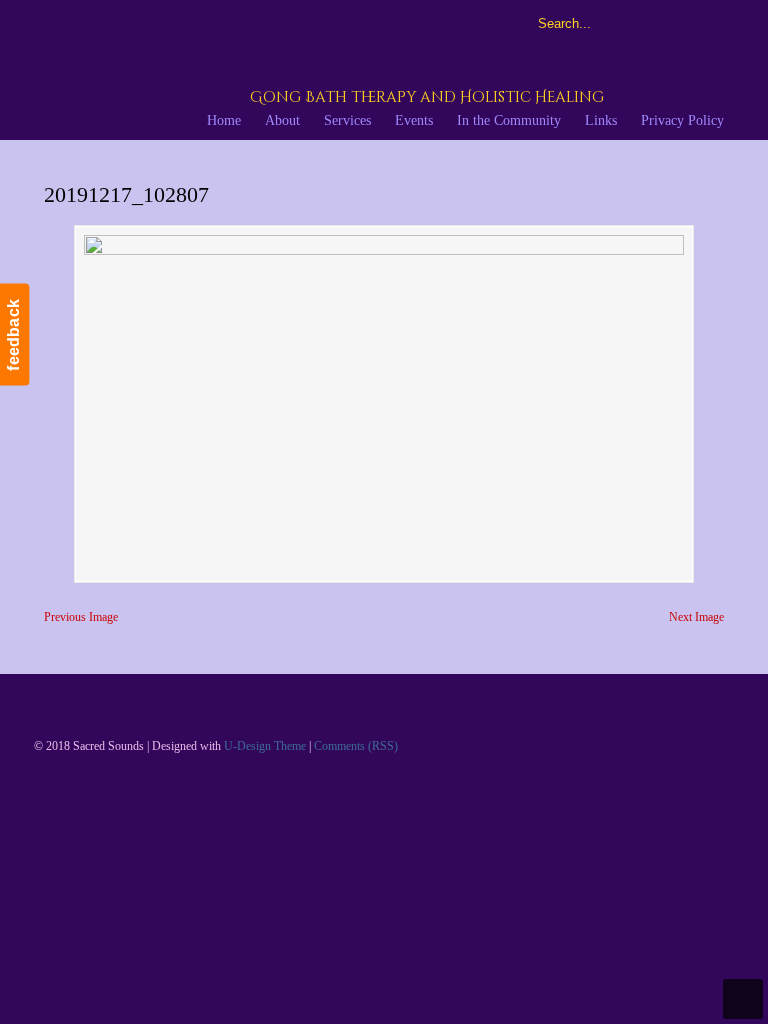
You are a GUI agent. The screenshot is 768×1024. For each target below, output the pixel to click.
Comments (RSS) (356, 746)
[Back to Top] (743, 999)
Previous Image (81, 617)
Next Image (696, 617)
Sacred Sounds (264, 69)
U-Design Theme (265, 746)
